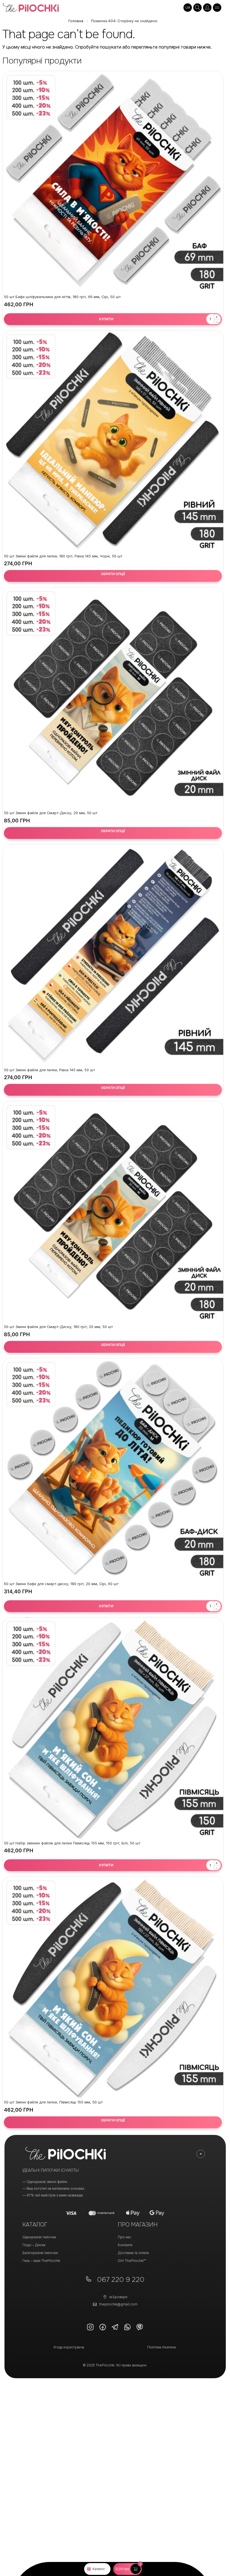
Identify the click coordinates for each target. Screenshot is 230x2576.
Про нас (125, 2237)
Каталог (99, 2569)
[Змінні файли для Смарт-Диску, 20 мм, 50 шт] (113, 698)
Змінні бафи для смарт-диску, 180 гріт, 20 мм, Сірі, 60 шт (61, 1584)
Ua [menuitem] (188, 7)
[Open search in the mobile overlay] (197, 8)
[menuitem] (188, 8)
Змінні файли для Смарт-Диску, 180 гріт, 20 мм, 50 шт (58, 1327)
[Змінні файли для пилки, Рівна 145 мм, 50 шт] (113, 955)
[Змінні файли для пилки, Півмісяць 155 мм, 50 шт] (113, 1987)
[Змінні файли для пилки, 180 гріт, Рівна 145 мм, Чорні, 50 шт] (113, 441)
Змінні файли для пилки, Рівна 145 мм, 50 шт (49, 1070)
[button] (127, 2569)
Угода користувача (69, 2347)
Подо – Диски (34, 2245)
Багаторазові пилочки (40, 2253)
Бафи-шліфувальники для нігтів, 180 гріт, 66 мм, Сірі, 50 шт (62, 297)
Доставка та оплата (133, 2253)
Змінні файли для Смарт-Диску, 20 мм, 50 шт (51, 813)
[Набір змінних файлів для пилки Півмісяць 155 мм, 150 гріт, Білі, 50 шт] (113, 1728)
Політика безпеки (162, 2347)
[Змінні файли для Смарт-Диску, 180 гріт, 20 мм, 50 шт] (113, 1212)
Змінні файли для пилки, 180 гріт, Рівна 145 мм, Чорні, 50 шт (63, 556)
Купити (106, 319)
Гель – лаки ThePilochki (41, 2261)
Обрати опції (113, 574)
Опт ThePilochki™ (132, 2261)
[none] (188, 8)
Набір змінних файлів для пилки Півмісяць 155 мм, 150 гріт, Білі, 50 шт (72, 1843)
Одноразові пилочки (39, 2237)
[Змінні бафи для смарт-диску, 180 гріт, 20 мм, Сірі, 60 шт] (113, 1469)
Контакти (125, 2245)
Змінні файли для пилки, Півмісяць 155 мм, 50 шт (53, 2102)
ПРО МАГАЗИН (138, 2225)
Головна (76, 21)
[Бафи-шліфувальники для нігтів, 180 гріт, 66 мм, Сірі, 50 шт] (113, 182)
